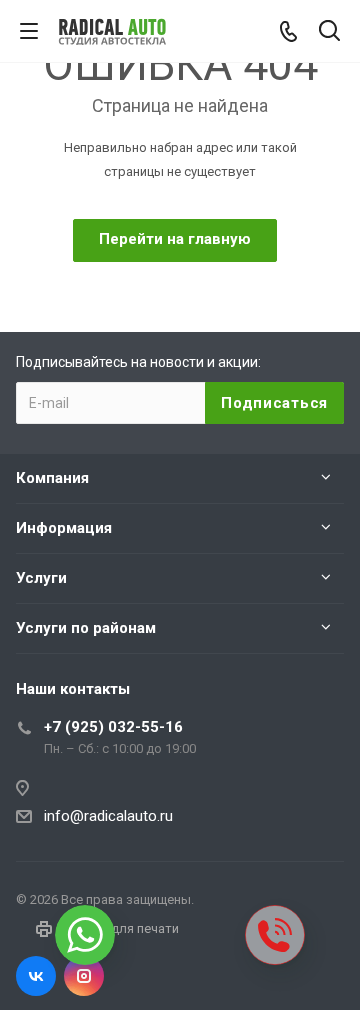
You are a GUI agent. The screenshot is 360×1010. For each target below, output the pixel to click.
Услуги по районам (86, 628)
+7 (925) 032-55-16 (113, 727)
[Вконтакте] (36, 976)
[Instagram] (84, 976)
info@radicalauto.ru (108, 816)
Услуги (41, 578)
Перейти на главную (175, 239)
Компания (52, 478)
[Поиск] (329, 32)
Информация (64, 528)
